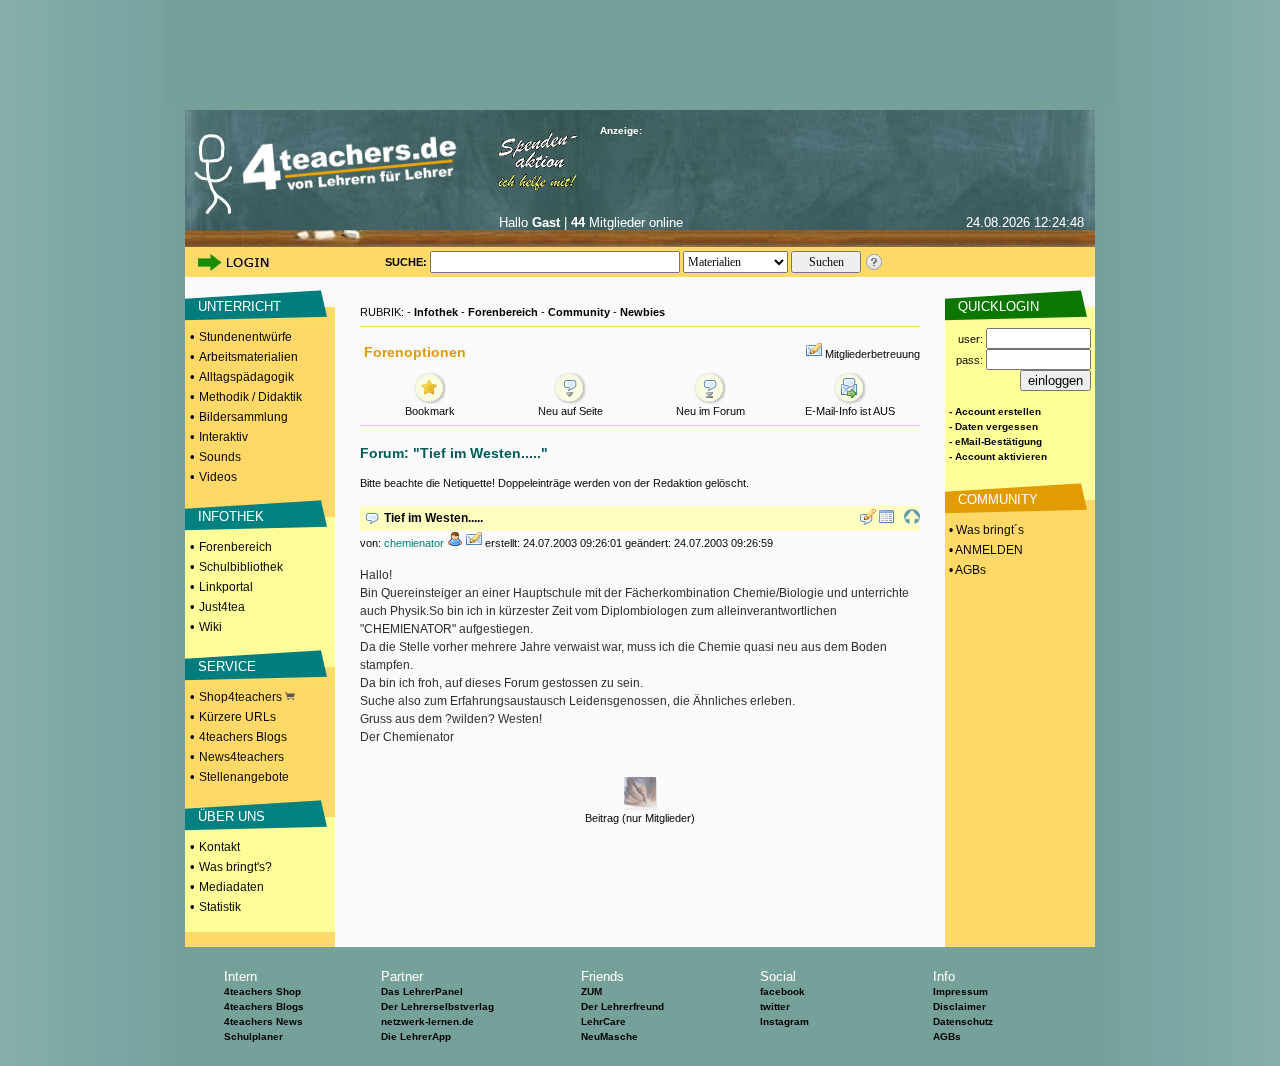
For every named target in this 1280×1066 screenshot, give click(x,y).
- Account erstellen (995, 411)
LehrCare (603, 1021)
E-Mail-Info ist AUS (850, 411)
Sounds (220, 457)
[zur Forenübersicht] (887, 521)
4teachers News (263, 1021)
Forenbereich (235, 547)
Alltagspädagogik (246, 377)
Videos (218, 477)
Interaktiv (223, 437)
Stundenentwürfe (245, 337)
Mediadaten (231, 887)
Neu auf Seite (570, 411)
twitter (775, 1006)
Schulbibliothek (241, 567)
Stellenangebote (244, 777)
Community (579, 312)
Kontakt (219, 847)
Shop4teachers (242, 697)
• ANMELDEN (984, 550)
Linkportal (226, 587)
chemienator (414, 543)
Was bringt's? (235, 867)
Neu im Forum (710, 411)
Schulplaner (253, 1036)
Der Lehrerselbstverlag (437, 1006)
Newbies (642, 312)
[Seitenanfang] (912, 521)
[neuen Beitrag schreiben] (868, 521)
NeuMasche (609, 1036)
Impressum (960, 991)
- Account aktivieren (998, 456)
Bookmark (430, 411)
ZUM (591, 991)
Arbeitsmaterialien (248, 357)
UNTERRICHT (239, 306)
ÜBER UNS (231, 816)
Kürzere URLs (237, 717)
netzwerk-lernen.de (427, 1021)
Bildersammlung (243, 417)
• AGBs (966, 570)
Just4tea (222, 607)
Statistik (220, 907)
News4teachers (241, 757)
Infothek (436, 312)
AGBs (947, 1036)
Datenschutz (963, 1021)
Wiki (210, 627)
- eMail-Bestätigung (995, 441)
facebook (782, 991)
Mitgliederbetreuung (872, 354)
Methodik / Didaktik (250, 397)
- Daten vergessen (993, 426)
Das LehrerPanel (422, 991)
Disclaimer (959, 1006)
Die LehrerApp (416, 1036)
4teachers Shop (262, 991)
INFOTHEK (231, 516)
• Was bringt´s (985, 530)
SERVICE (227, 666)
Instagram (784, 1021)
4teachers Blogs (243, 737)
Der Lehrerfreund (622, 1006)
